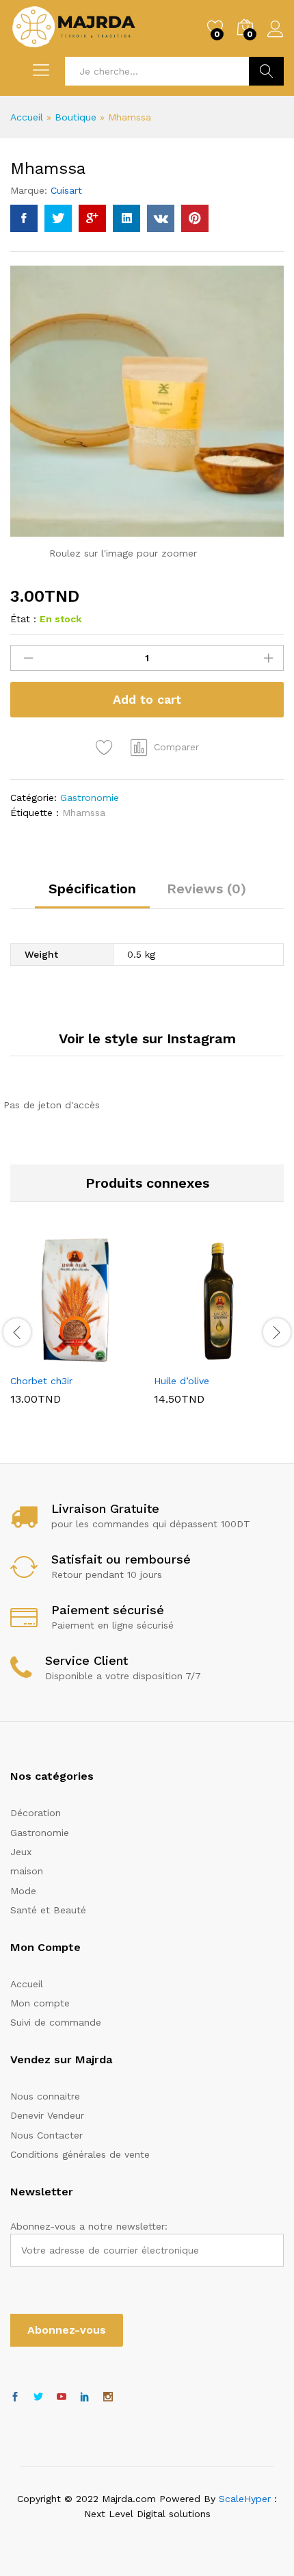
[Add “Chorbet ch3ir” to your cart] (42, 1358)
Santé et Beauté (48, 1910)
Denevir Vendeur (47, 2115)
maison (27, 1871)
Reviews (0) (206, 889)
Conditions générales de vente (80, 2154)
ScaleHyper (245, 2499)
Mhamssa (84, 813)
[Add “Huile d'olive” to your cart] (185, 1358)
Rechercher (266, 71)
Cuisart (66, 190)
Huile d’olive (182, 1381)
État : (23, 619)
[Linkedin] (85, 2397)
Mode (23, 1891)
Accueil (27, 117)
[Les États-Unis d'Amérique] (62, 2397)
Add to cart (147, 699)
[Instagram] (108, 2397)
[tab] (92, 895)
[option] (75, 1331)
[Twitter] (38, 2397)
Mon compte (40, 2003)
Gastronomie (90, 798)
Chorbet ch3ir (41, 1381)
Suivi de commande (56, 2022)
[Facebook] (15, 2397)
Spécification (92, 889)
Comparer (176, 747)
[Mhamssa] (24, 218)
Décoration (36, 1813)
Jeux (21, 1852)
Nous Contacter (46, 2135)
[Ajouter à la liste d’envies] (106, 748)
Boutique (76, 117)
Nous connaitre (45, 2096)
